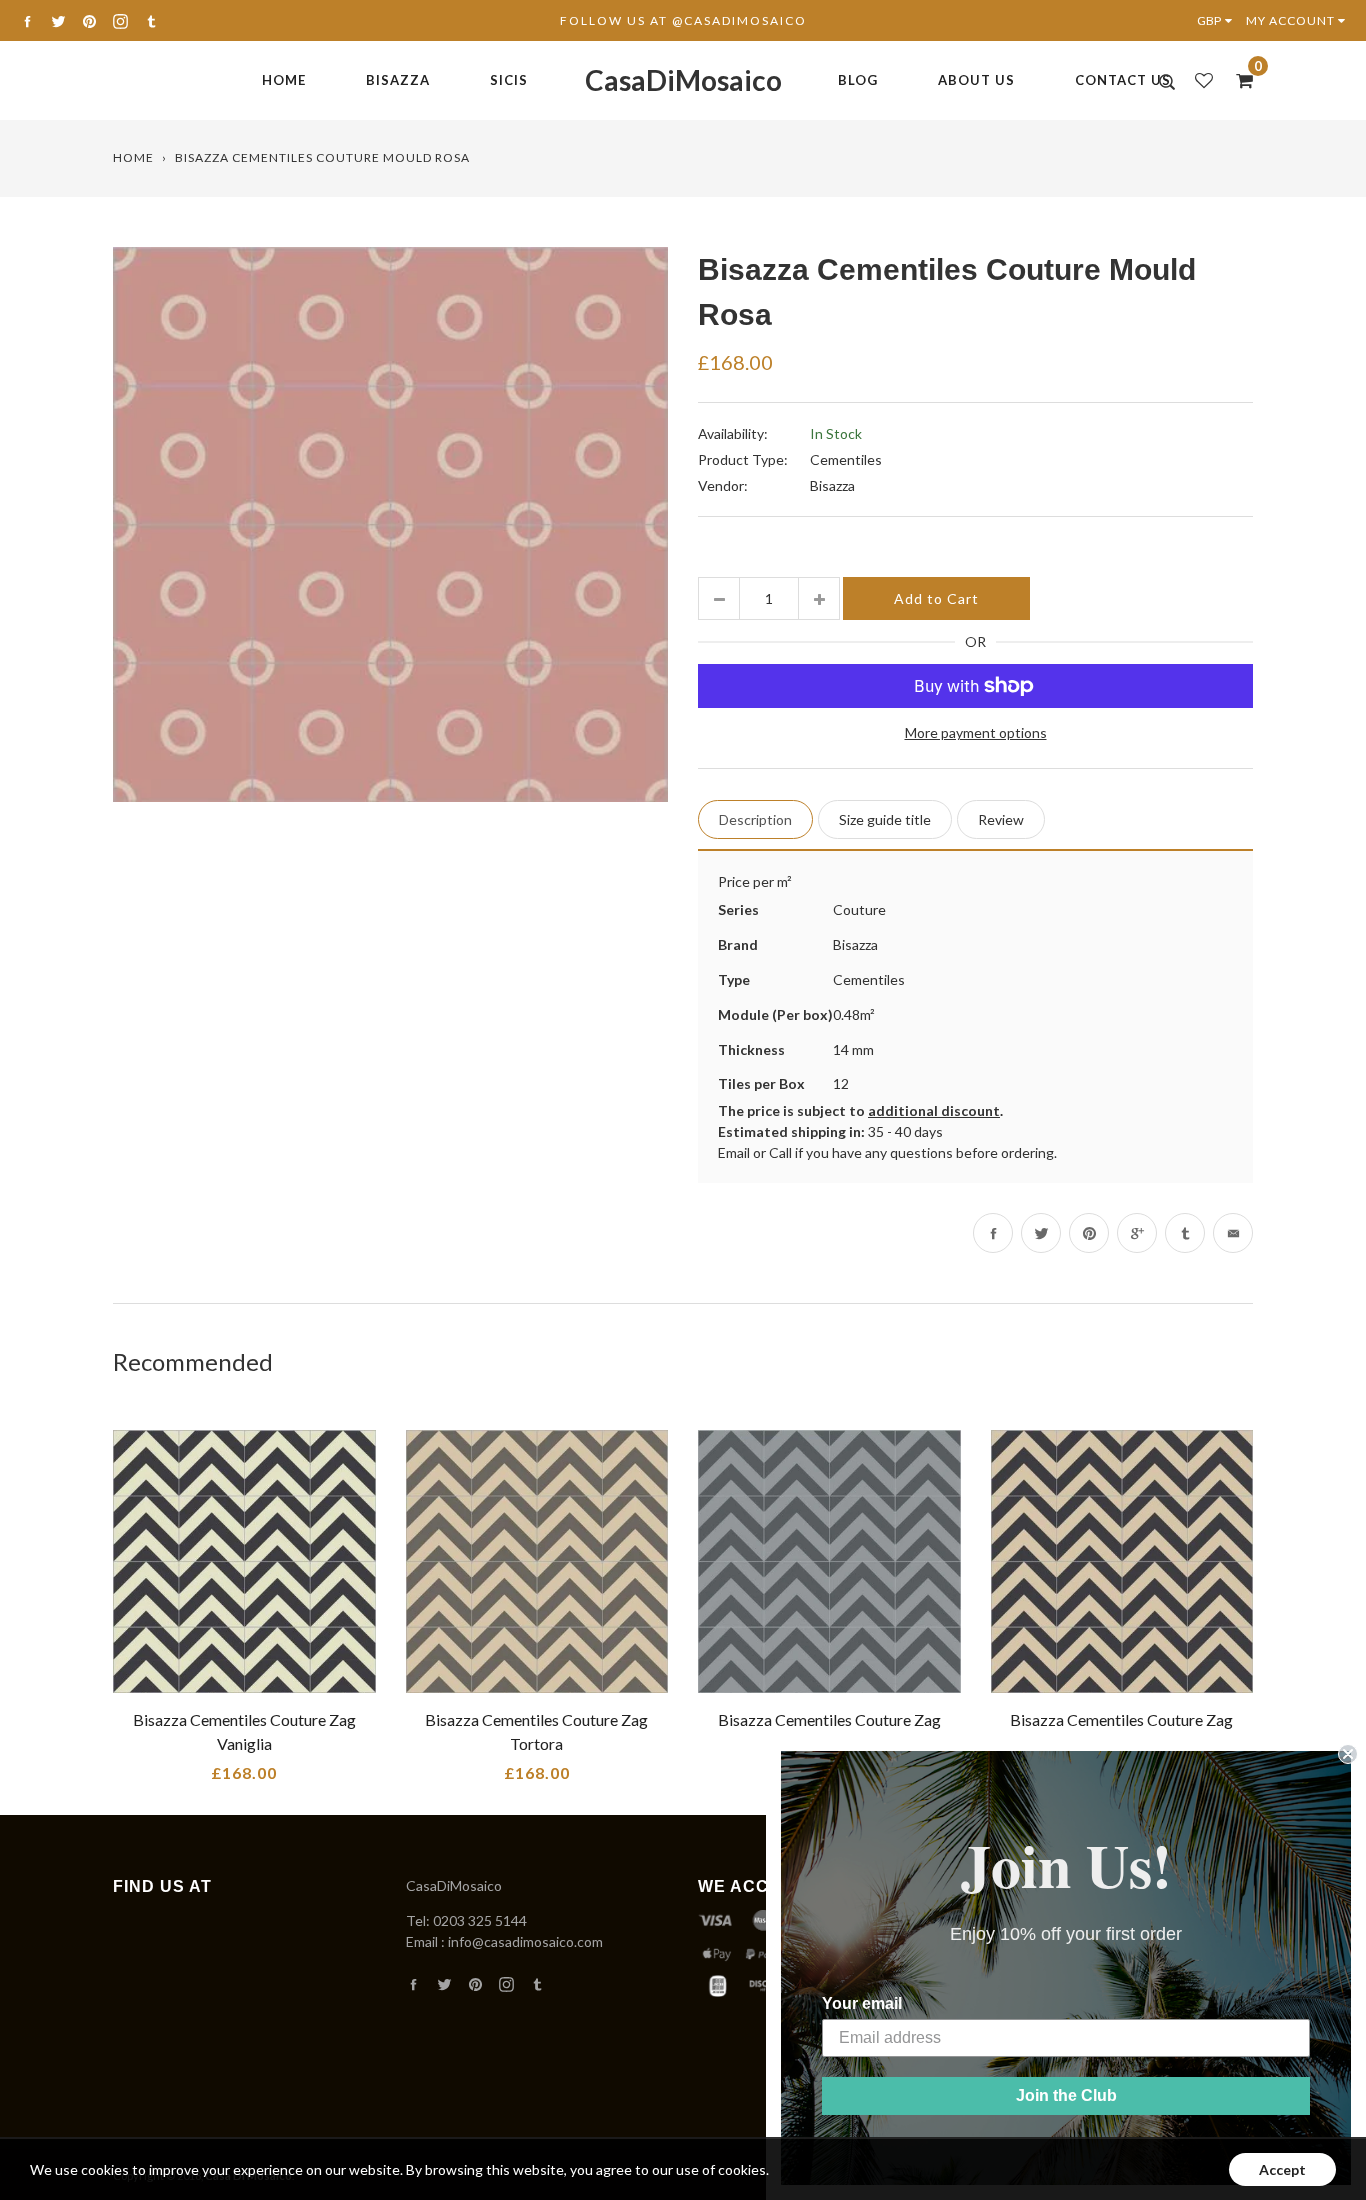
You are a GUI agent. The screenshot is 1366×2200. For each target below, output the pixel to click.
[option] (390, 524)
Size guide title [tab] (885, 819)
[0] (1238, 80)
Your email (862, 2003)
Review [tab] (1001, 819)
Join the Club (1066, 2095)
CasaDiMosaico (683, 80)
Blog (858, 80)
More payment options (976, 732)
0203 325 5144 (480, 1920)
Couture (859, 909)
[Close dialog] (1348, 1754)
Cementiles (846, 459)
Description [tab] (755, 819)
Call (780, 1152)
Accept (1282, 2169)
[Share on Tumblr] (1185, 1233)
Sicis (509, 80)
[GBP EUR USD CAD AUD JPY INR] (1219, 20)
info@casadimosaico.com (525, 1941)
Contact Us (1123, 80)
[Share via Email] (1233, 1233)
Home (284, 80)
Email (734, 1152)
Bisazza (398, 80)
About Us (976, 80)
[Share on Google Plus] (1137, 1233)
